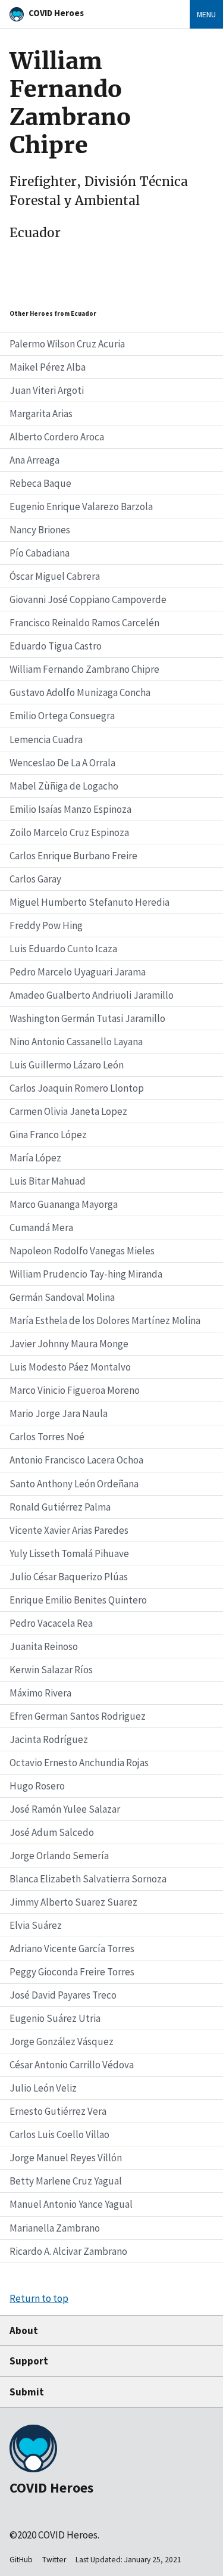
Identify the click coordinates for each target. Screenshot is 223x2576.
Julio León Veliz (43, 2088)
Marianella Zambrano (55, 2228)
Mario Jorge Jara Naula (59, 1413)
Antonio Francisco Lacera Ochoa (76, 1460)
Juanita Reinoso (44, 1646)
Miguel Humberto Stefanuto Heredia (89, 902)
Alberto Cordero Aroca (57, 437)
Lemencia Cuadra (46, 739)
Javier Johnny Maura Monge (69, 1344)
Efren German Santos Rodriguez (78, 1716)
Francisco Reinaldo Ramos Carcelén (84, 623)
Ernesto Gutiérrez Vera (58, 2111)
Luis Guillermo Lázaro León (67, 1065)
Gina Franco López (48, 1135)
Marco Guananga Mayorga (64, 1204)
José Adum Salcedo (52, 1832)
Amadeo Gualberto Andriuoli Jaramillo (92, 995)
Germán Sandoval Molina (62, 1297)
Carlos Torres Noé (47, 1437)
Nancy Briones (40, 530)
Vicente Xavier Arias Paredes (69, 1530)
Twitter (54, 2560)
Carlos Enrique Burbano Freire (73, 856)
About (24, 2330)
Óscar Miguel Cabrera (55, 576)
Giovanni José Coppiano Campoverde (88, 599)
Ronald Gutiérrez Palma (60, 1507)
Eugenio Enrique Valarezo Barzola (81, 507)
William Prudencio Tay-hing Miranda (86, 1274)
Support (29, 2361)
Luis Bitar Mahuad (48, 1181)
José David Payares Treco (63, 1995)
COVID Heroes (56, 13)
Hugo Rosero (37, 1786)
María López (35, 1158)
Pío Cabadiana (40, 553)
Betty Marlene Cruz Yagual (66, 2181)
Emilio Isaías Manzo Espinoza (70, 809)
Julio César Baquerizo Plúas (69, 1577)
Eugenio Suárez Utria (55, 2018)
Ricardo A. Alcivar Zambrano (68, 2251)
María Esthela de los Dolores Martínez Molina (105, 1320)
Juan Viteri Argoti (47, 390)
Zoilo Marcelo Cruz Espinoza (69, 832)
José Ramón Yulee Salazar (65, 1809)
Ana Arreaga (34, 460)
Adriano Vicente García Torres (72, 1949)
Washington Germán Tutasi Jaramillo (87, 1018)
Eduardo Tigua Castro (56, 646)
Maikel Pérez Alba (48, 367)
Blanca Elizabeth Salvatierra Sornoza (88, 1879)
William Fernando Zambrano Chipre (84, 669)
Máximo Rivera (40, 1693)
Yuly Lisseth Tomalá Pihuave (69, 1553)
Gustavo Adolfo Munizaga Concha (80, 692)
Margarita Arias (41, 414)
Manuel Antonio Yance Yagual (71, 2204)
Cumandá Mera (41, 1228)
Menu (206, 14)
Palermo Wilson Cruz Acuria (67, 344)
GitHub (21, 2560)
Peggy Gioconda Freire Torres (72, 1972)
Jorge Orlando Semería (59, 1856)
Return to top (39, 2298)
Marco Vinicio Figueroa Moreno (75, 1390)
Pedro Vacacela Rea (51, 1623)
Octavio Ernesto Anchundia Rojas (79, 1763)
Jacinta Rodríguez (49, 1739)
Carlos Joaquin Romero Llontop (77, 1088)
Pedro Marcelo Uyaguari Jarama (78, 972)
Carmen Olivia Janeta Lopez (68, 1111)
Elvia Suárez (36, 1925)
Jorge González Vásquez (62, 2041)
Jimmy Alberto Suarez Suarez (73, 1902)
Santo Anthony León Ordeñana (74, 1484)
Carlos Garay (35, 879)
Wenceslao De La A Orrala (62, 763)
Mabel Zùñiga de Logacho (64, 786)
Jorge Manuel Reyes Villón (66, 2158)
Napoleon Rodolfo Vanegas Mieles (82, 1251)
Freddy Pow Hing (46, 925)
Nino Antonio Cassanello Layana (76, 1042)
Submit (27, 2392)
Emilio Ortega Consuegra (62, 716)
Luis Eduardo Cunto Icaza (63, 949)
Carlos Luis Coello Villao (59, 2134)
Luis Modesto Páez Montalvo (70, 1367)
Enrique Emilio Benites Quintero (78, 1600)
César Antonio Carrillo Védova (72, 2065)
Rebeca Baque (40, 483)
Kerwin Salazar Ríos (51, 1670)
